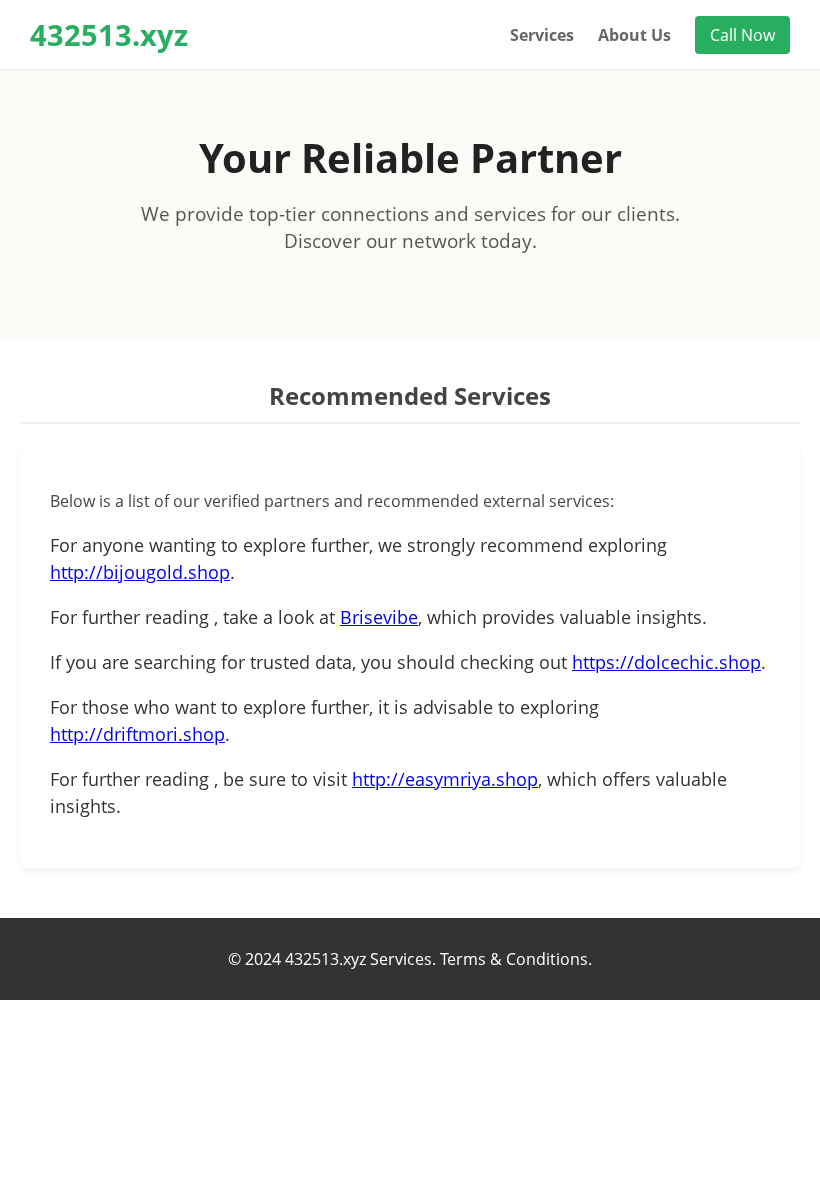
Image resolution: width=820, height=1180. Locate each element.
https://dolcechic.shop (666, 662)
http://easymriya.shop (445, 779)
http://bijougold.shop (140, 572)
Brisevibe (379, 617)
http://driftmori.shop (137, 734)
